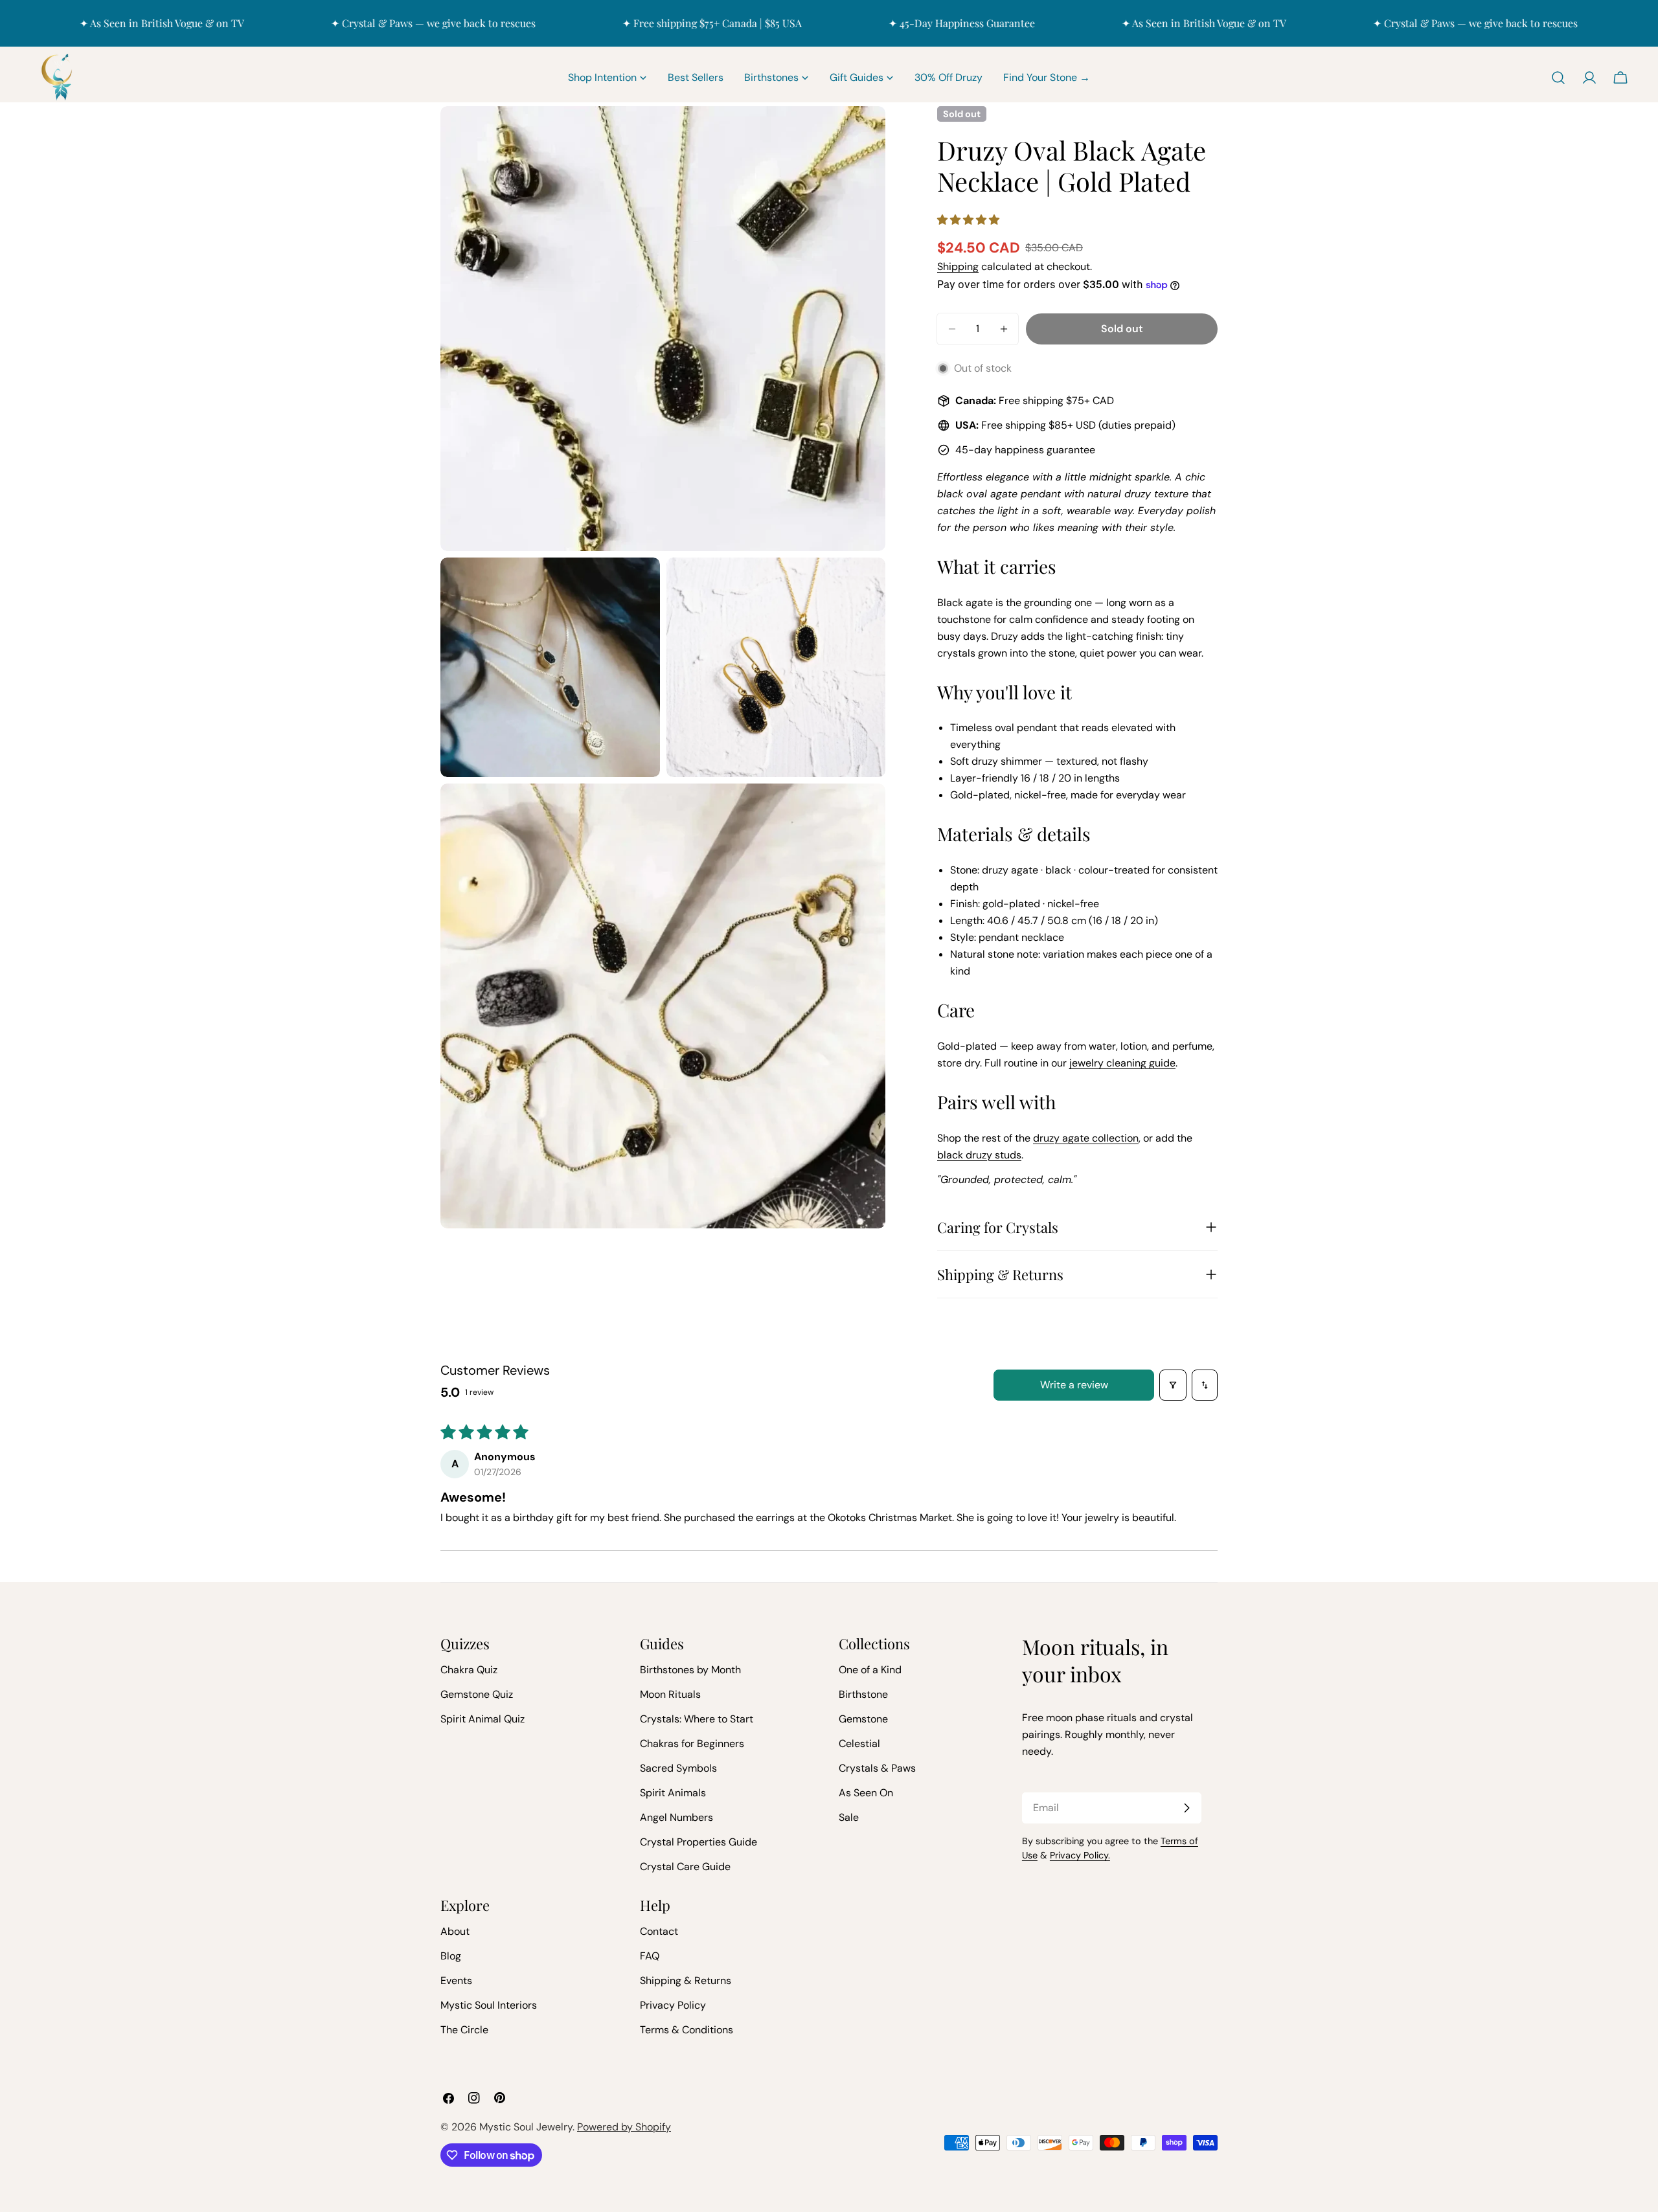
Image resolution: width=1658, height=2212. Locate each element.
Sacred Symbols (678, 1768)
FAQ (650, 1956)
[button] (968, 220)
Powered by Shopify (624, 2127)
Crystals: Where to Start (697, 1719)
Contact (659, 1931)
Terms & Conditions (687, 2030)
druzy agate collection (1086, 1138)
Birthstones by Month (690, 1670)
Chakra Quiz (469, 1670)
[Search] (1558, 78)
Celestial (859, 1744)
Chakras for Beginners (692, 1744)
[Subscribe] (1187, 1808)
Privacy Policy (673, 2005)
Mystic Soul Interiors (489, 2005)
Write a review (1074, 1385)
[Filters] (1173, 1385)
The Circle (464, 2030)
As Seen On (866, 1793)
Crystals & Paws (877, 1768)
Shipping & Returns (686, 1981)
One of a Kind (870, 1670)
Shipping (958, 266)
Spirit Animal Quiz (483, 1719)
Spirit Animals (673, 1793)
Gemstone (863, 1719)
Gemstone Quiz (477, 1694)
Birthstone (863, 1694)
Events (456, 1981)
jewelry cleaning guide (1122, 1063)
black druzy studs (979, 1155)
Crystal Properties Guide (698, 1842)
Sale (849, 1817)
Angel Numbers (676, 1817)
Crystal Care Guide (685, 1867)
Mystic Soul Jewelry (526, 2127)
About (455, 1931)
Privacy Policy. (1080, 1855)
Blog (451, 1956)
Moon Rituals (670, 1694)
